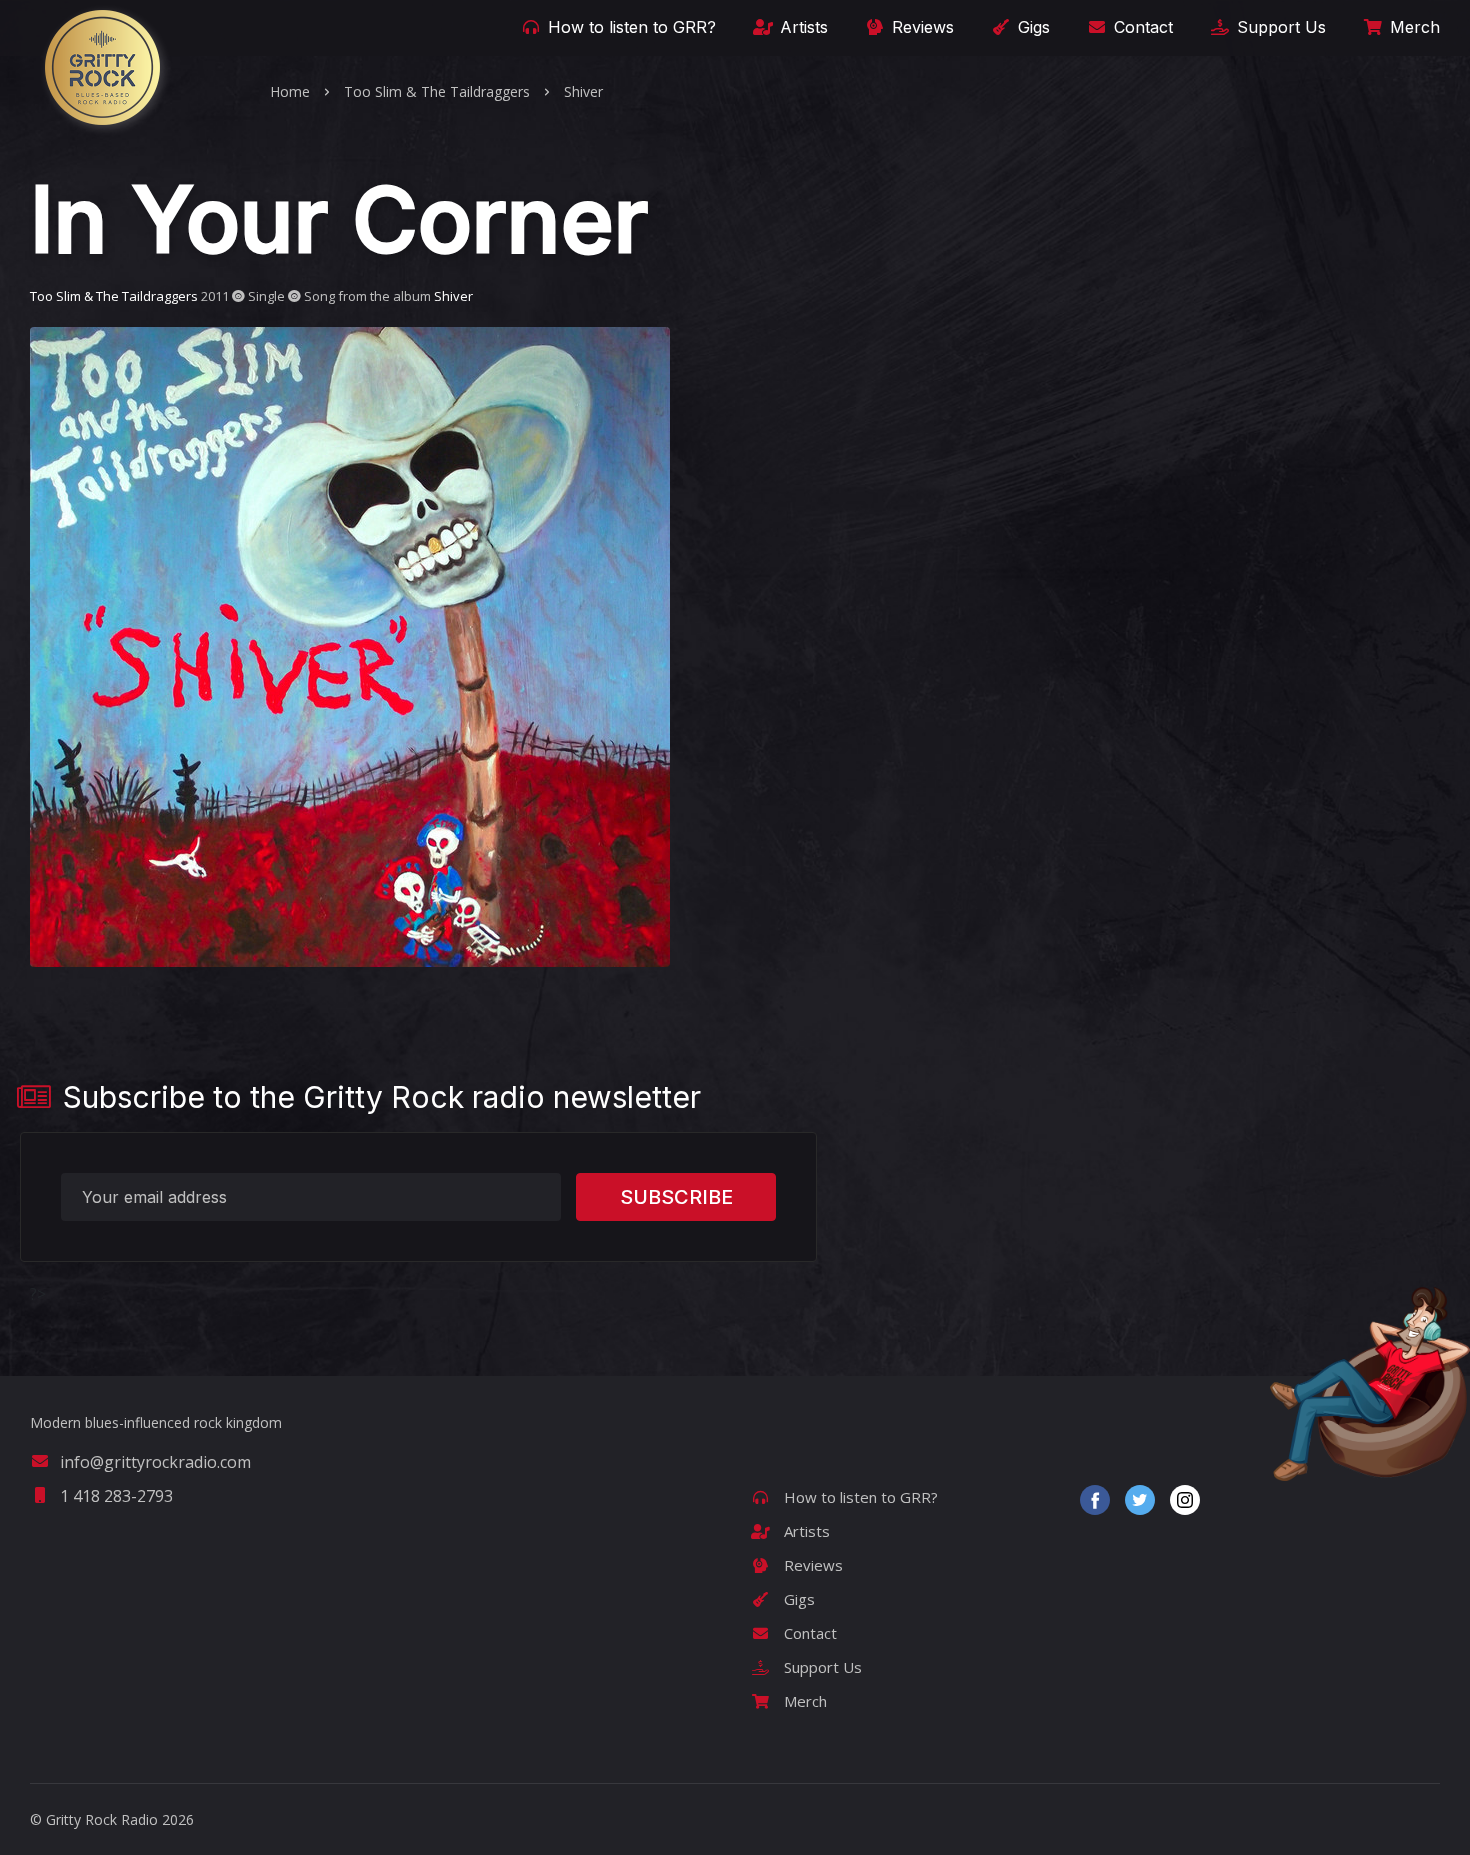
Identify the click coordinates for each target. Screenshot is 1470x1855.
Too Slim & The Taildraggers (437, 91)
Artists (801, 27)
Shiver (583, 91)
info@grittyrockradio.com (155, 1462)
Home (290, 91)
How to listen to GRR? (629, 27)
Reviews (920, 27)
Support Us (1279, 27)
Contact (1141, 27)
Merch (1412, 27)
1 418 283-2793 (116, 1496)
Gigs (1031, 27)
